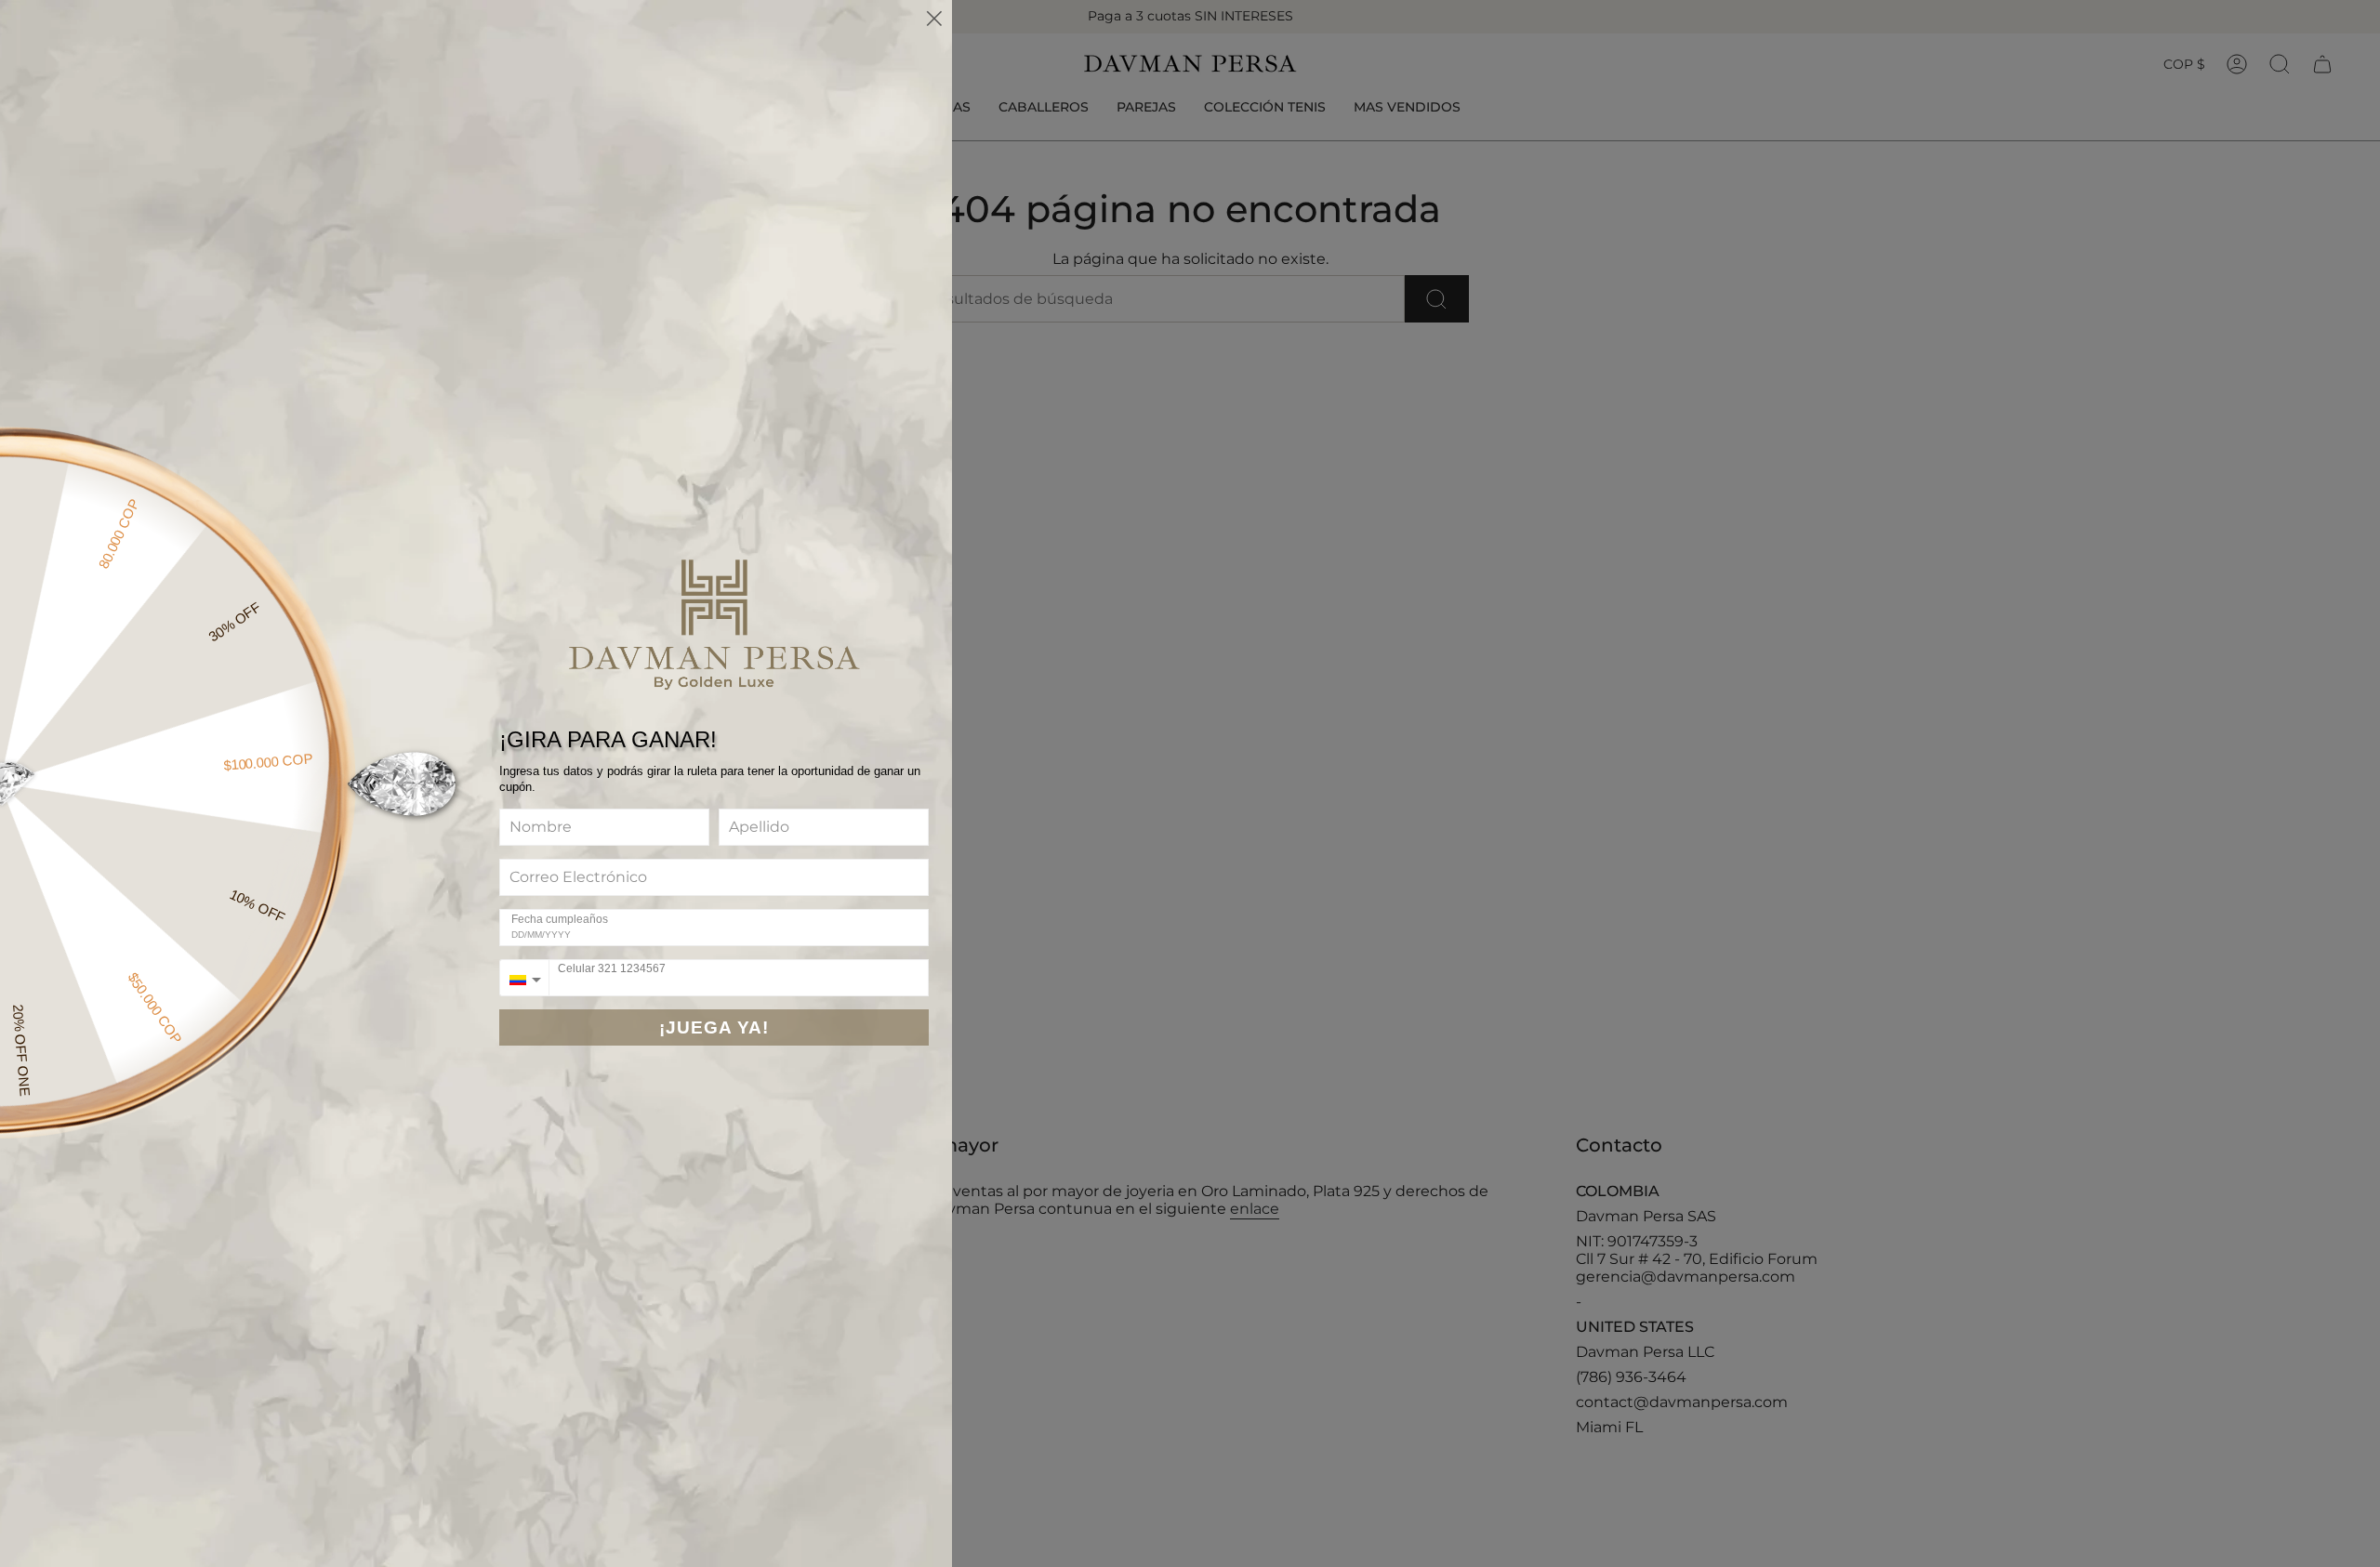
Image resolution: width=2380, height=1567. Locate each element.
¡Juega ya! (714, 1027)
